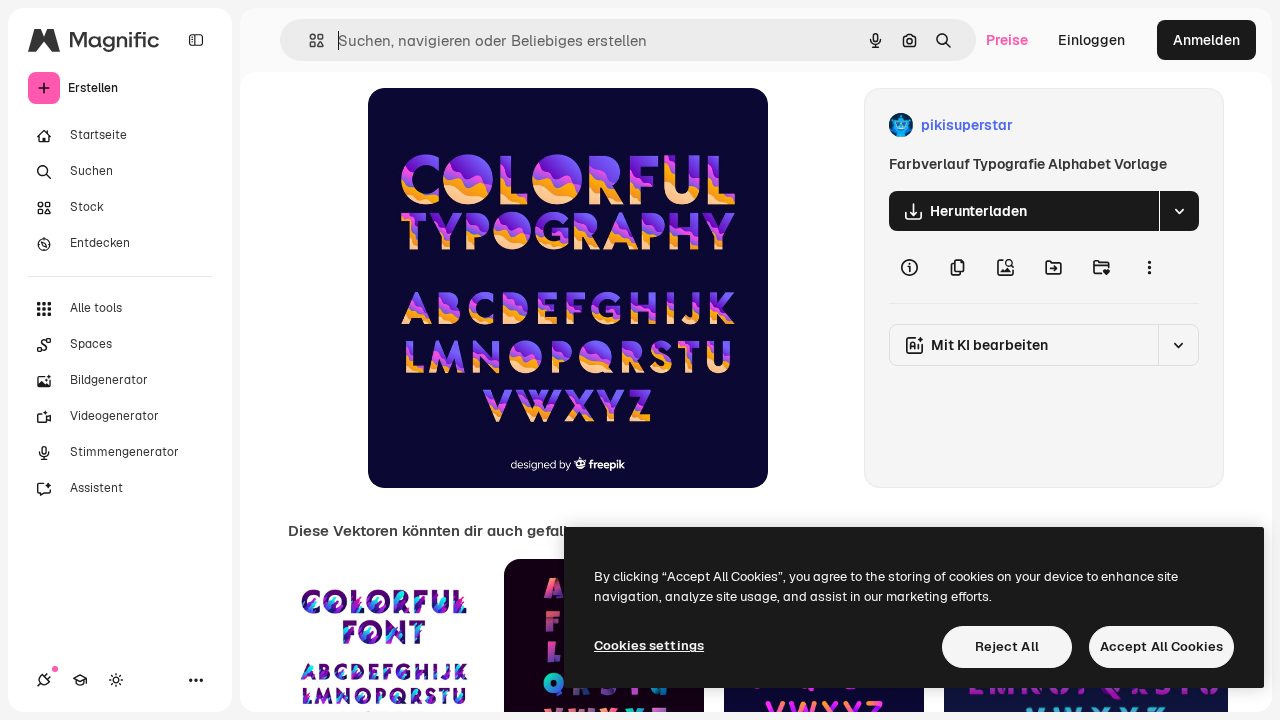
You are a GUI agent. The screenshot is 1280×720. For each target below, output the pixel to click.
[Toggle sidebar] (196, 40)
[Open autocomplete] (308, 40)
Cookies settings (649, 645)
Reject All (1007, 646)
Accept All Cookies (1161, 646)
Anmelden (1206, 40)
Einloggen (1091, 40)
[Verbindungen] (44, 680)
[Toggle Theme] (116, 680)
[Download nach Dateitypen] (1179, 211)
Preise (1007, 40)
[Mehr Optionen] (1149, 267)
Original (496, 125)
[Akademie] (80, 680)
